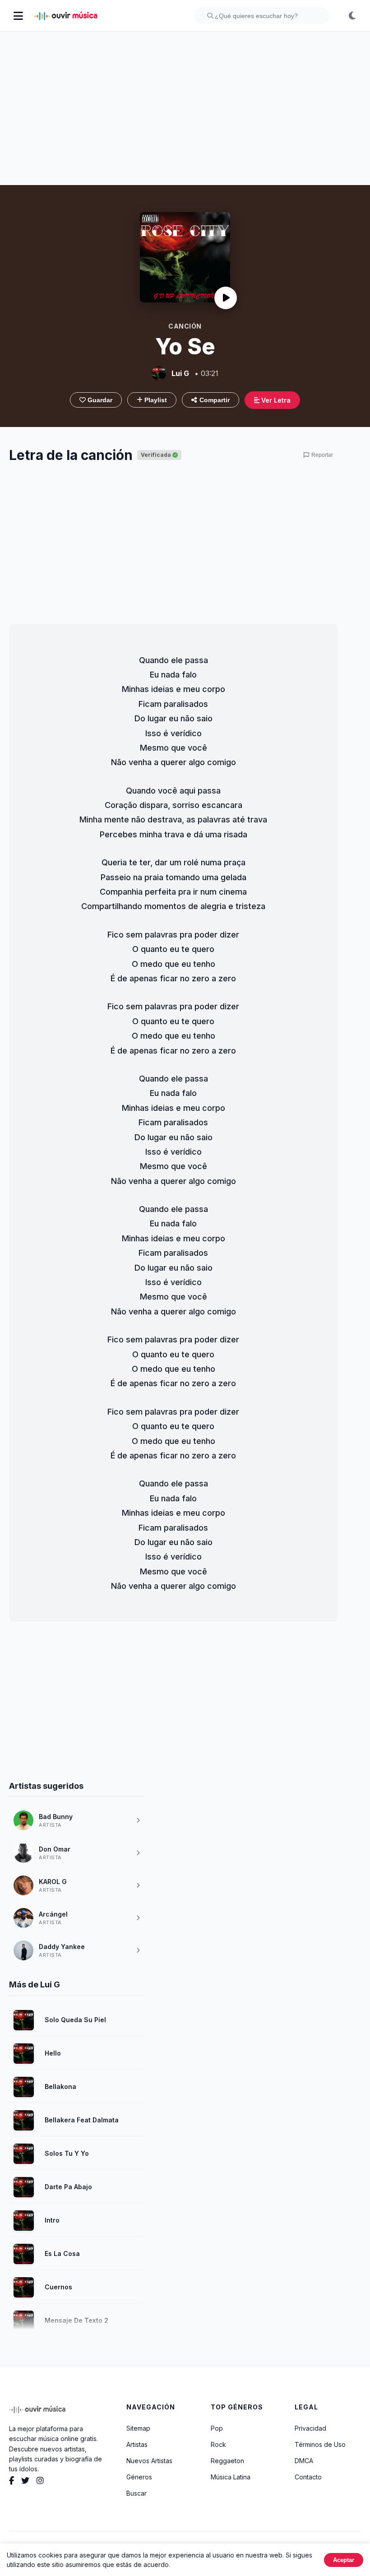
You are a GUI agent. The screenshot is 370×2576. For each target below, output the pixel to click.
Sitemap (138, 2428)
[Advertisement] (185, 108)
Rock (218, 2444)
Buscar (136, 2493)
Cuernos (58, 2287)
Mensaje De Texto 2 (76, 2320)
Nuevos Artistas (149, 2461)
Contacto (308, 2477)
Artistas (137, 2444)
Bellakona (60, 2086)
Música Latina (231, 2477)
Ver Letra (275, 400)
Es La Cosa (62, 2253)
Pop (217, 2428)
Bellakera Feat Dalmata (82, 2120)
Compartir (215, 400)
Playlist (155, 400)
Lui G (180, 373)
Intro (52, 2220)
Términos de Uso (320, 2444)
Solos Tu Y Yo (67, 2153)
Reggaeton (227, 2461)
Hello (53, 2053)
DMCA (304, 2461)
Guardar (99, 400)
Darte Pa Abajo (68, 2187)
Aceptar (344, 2560)
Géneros (139, 2477)
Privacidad (310, 2428)
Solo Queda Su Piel (75, 2020)
